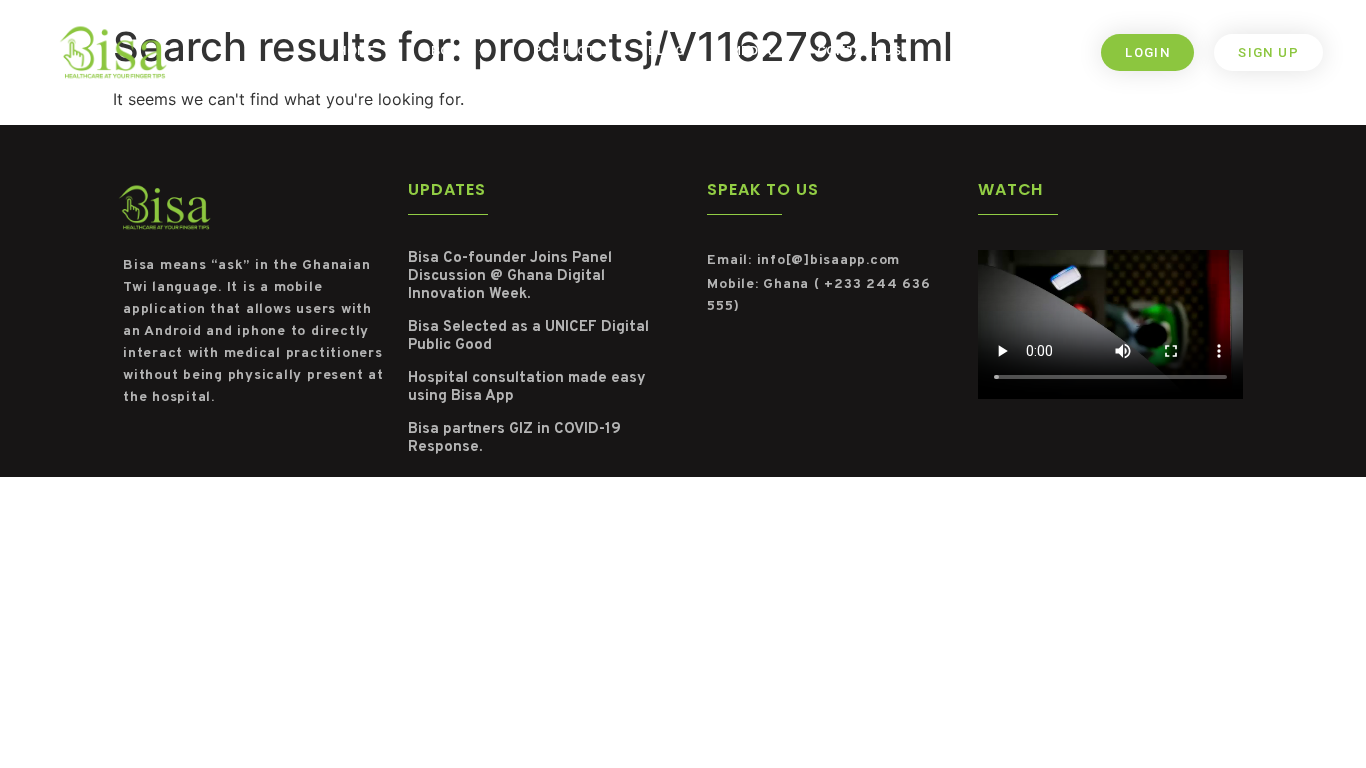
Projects (568, 51)
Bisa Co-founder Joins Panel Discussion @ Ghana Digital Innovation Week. (510, 276)
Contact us (859, 51)
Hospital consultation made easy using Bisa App (527, 387)
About (445, 51)
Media (751, 51)
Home (356, 51)
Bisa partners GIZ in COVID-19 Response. (514, 438)
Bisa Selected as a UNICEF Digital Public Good (528, 336)
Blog (666, 51)
